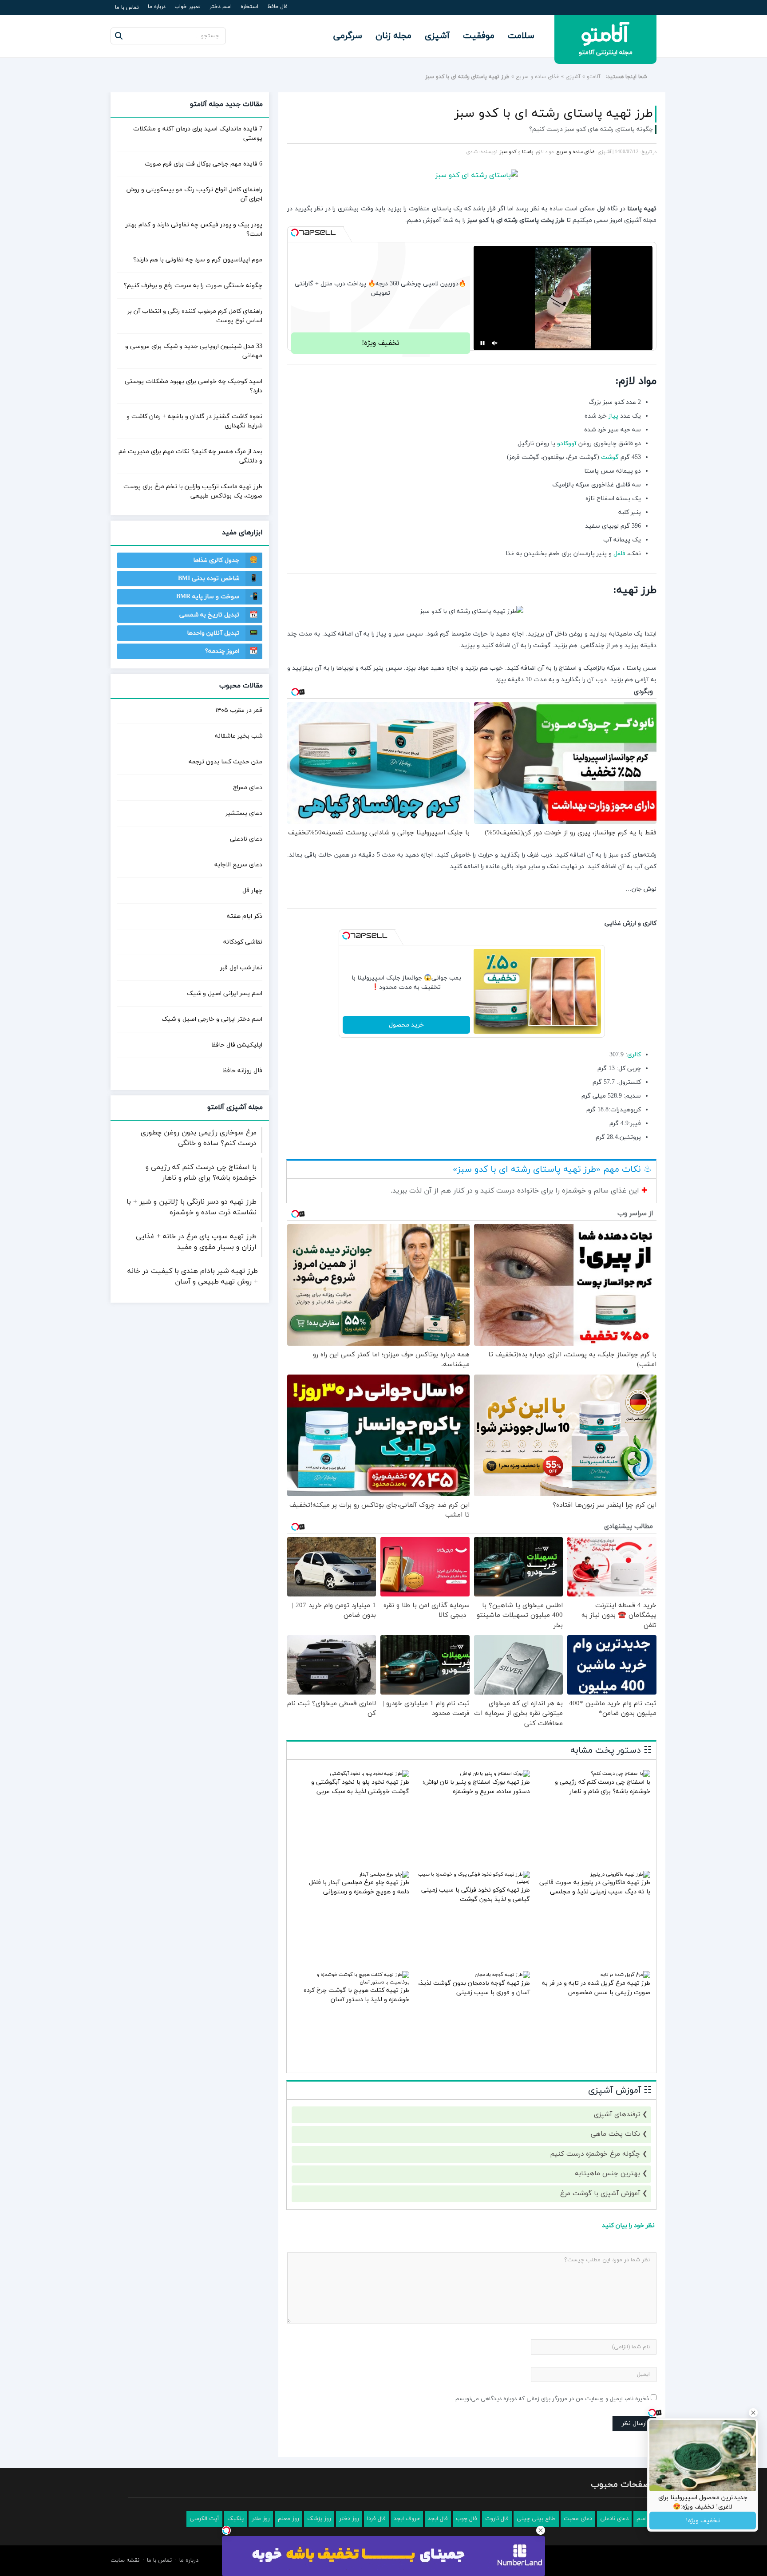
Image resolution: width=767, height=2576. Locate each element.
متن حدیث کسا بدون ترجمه (225, 762)
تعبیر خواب (188, 7)
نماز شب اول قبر (241, 968)
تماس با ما (127, 8)
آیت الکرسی (204, 2519)
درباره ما (157, 7)
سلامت (521, 36)
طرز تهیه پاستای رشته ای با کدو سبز (554, 114)
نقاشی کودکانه (243, 942)
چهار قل (252, 891)
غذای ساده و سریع (538, 77)
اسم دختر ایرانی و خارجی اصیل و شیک (212, 1019)
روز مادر (261, 2519)
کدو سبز (508, 152)
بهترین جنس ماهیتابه (607, 2174)
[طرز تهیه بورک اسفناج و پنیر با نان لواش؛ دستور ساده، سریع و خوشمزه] (495, 1774)
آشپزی (437, 36)
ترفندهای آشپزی (617, 2115)
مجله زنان (393, 36)
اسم (642, 2519)
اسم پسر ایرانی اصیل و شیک (225, 994)
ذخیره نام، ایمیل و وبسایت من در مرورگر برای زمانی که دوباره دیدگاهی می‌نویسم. (552, 2399)
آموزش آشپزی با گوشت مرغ (600, 2194)
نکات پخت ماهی (615, 2134)
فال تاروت (497, 2519)
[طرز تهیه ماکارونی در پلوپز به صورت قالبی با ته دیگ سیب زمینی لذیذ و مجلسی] (620, 1874)
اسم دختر (221, 7)
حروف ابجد (407, 2519)
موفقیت (479, 36)
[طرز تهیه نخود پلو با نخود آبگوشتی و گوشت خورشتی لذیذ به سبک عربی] (370, 1774)
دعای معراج (248, 788)
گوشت (610, 457)
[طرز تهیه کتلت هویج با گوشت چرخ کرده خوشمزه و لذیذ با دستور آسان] (353, 1982)
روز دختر (349, 2519)
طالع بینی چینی (536, 2519)
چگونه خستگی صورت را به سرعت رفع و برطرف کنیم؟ (193, 286)
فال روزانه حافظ (242, 1071)
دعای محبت (578, 2519)
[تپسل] (295, 233)
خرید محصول (406, 1025)
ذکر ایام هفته (245, 916)
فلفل (619, 554)
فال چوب (467, 2519)
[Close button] (541, 2530)
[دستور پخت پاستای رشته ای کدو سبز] (472, 175)
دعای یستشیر (244, 813)
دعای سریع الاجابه (238, 865)
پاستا (528, 152)
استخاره (249, 7)
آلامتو (594, 77)
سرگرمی (348, 36)
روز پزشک (319, 2519)
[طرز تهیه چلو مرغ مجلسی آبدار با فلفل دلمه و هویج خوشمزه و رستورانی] (384, 1874)
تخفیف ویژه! (381, 343)
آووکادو (567, 444)
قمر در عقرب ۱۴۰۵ (239, 710)
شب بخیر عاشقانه (239, 736)
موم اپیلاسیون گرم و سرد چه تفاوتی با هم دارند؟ (198, 260)
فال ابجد (438, 2519)
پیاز (613, 416)
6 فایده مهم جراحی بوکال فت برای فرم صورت (204, 164)
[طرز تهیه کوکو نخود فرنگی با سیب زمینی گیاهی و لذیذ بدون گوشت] (473, 1881)
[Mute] (495, 343)
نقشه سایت (125, 2560)
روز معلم (289, 2519)
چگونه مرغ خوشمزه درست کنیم (595, 2154)
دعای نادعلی (246, 839)
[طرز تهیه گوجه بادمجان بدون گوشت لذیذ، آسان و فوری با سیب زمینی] (502, 1975)
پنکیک (235, 2519)
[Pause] (482, 343)
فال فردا (376, 2519)
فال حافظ (277, 7)
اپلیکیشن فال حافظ (237, 1045)
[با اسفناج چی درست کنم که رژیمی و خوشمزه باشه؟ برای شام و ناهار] (621, 1774)
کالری (634, 1055)
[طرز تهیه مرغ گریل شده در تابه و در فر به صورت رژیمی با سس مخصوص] (625, 1975)
